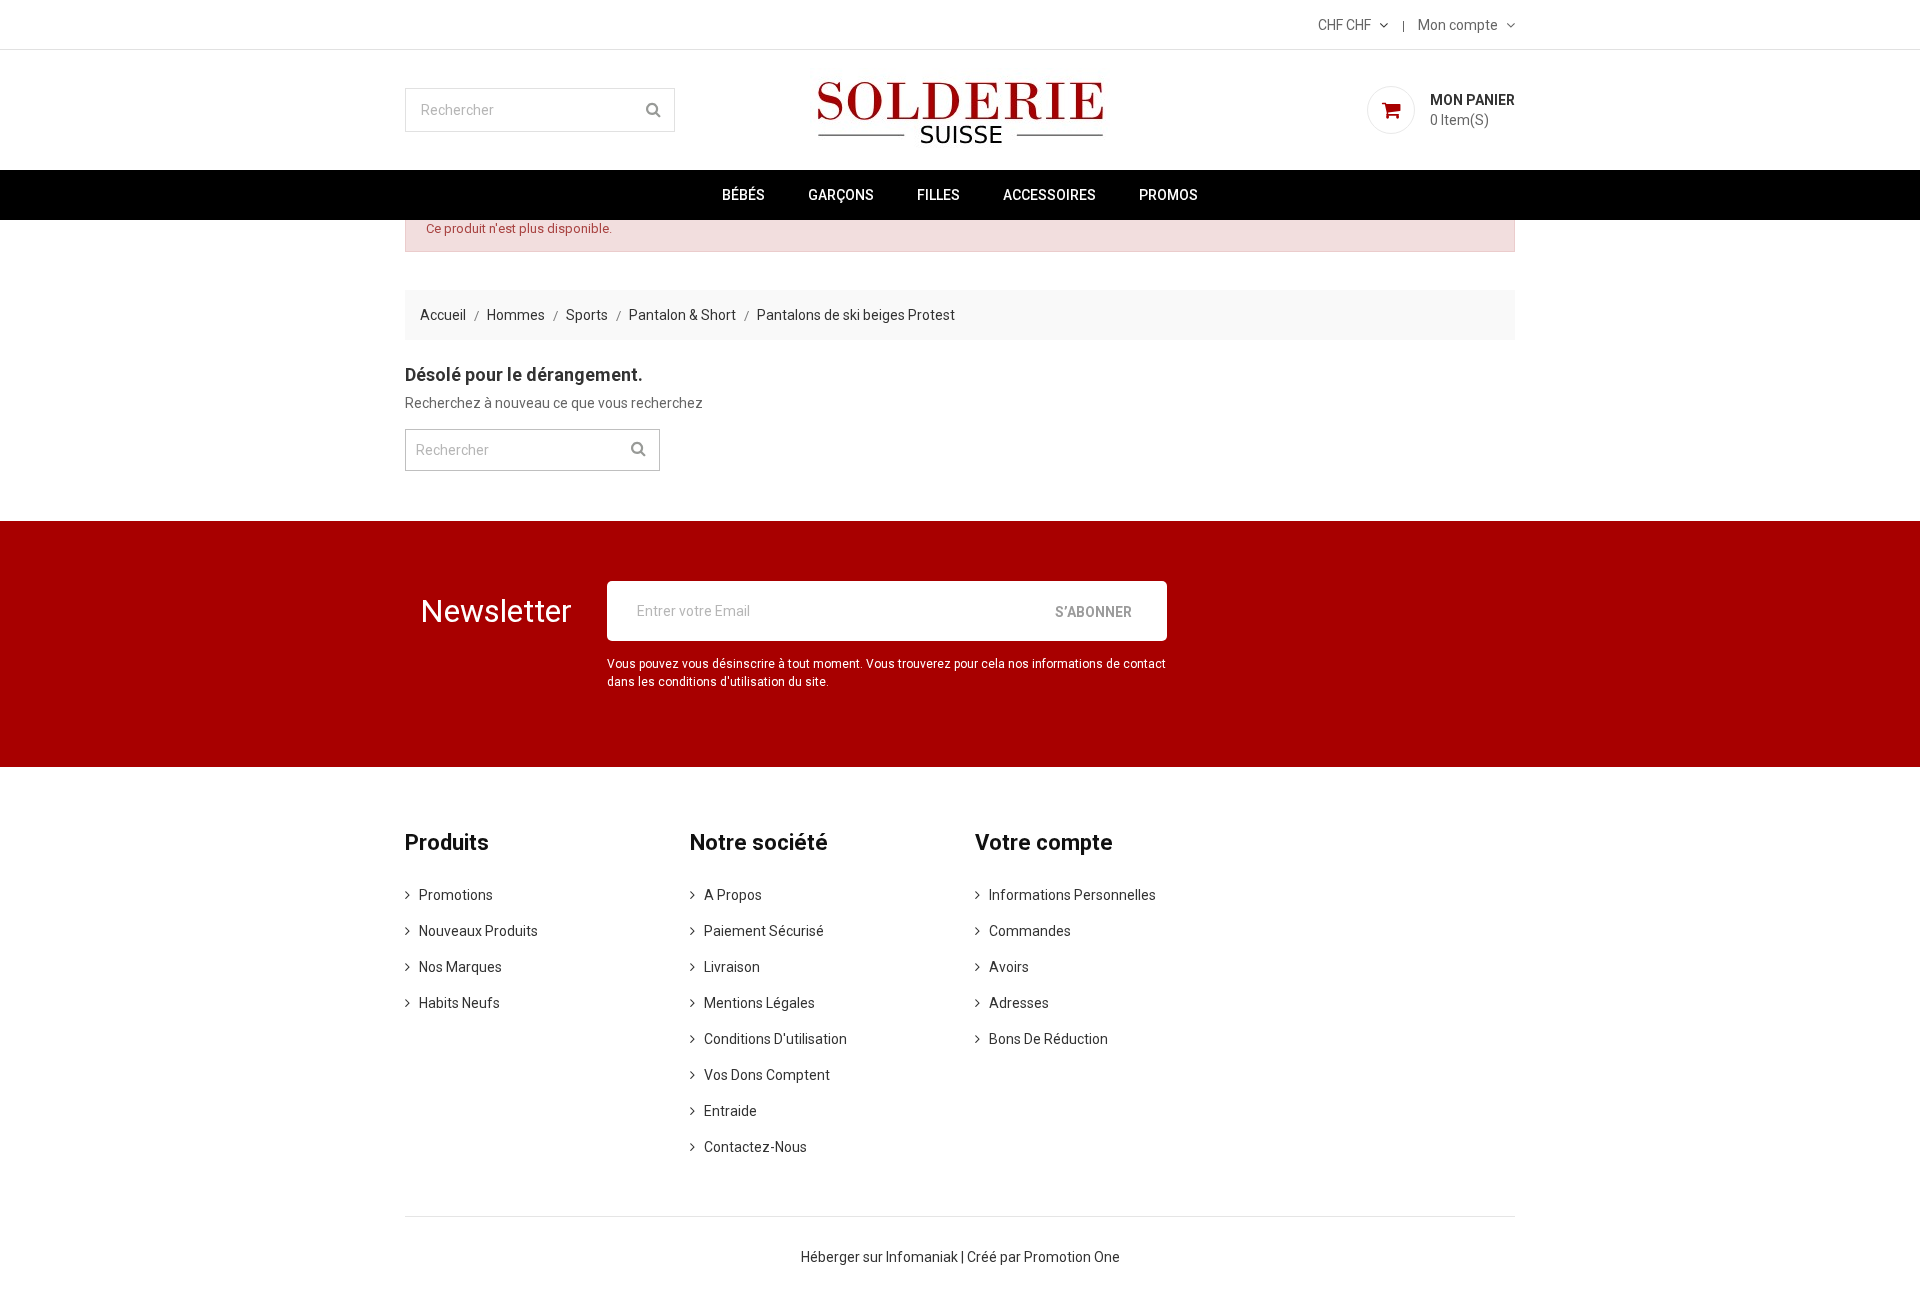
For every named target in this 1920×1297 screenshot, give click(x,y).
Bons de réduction (1048, 1039)
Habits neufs (459, 1003)
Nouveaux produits (478, 931)
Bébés (743, 195)
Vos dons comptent (767, 1075)
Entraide (730, 1111)
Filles (938, 195)
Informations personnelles (1072, 895)
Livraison (732, 967)
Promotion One (1072, 1257)
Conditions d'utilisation (775, 1039)
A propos (733, 895)
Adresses (1019, 1003)
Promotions (456, 895)
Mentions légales (759, 1003)
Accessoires (1049, 195)
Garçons (841, 195)
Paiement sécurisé (764, 931)
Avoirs (1009, 967)
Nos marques (460, 967)
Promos (1168, 195)
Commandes (1030, 931)
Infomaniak (923, 1257)
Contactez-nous (755, 1147)
